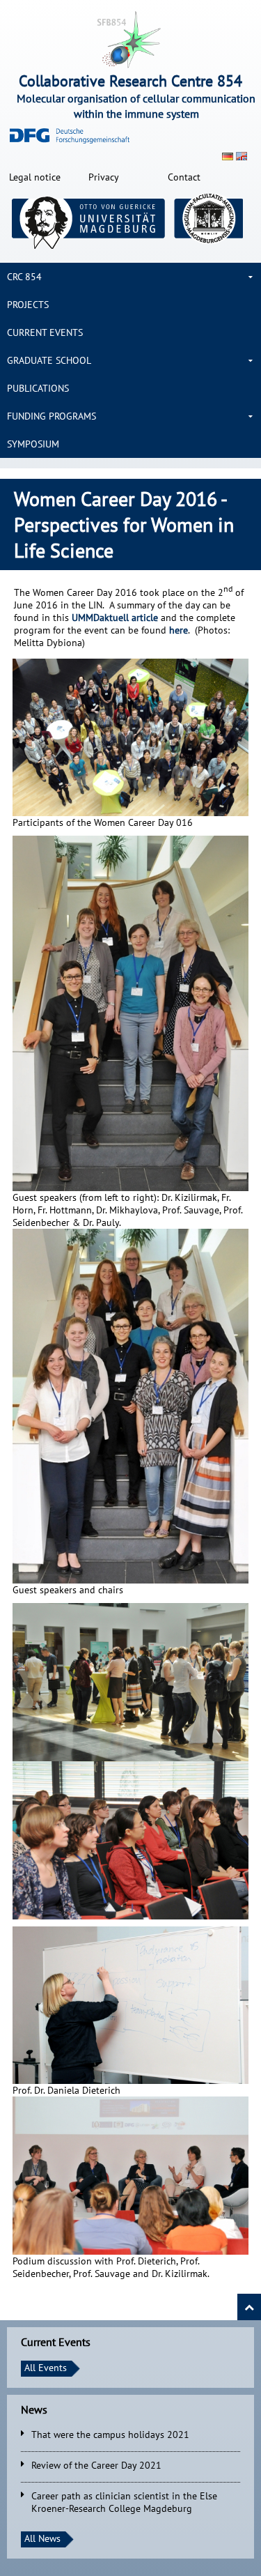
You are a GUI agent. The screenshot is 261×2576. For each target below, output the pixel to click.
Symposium (33, 444)
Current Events (45, 332)
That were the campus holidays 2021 (110, 2435)
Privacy (104, 177)
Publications (38, 388)
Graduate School (49, 360)
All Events (46, 2368)
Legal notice (35, 177)
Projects (28, 305)
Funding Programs (52, 416)
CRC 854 (24, 277)
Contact (184, 177)
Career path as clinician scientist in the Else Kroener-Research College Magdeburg (124, 2502)
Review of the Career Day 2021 (96, 2465)
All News (42, 2538)
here (179, 630)
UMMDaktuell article (115, 618)
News (34, 2409)
